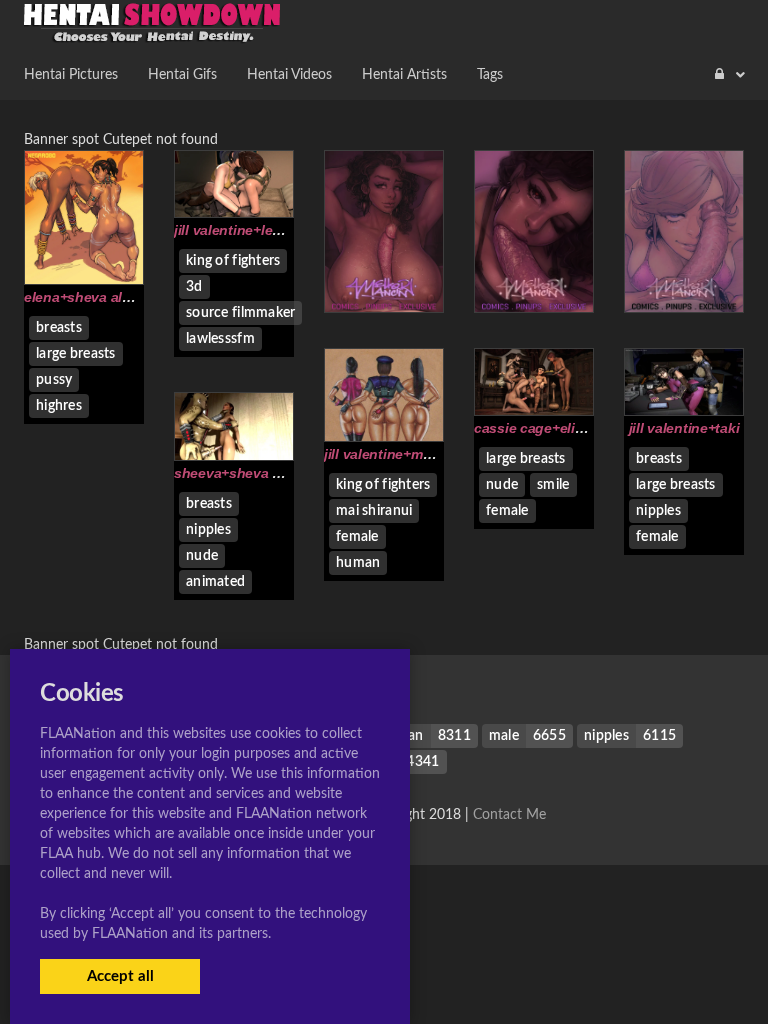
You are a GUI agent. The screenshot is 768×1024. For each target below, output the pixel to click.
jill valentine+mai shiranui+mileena (437, 454)
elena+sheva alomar (89, 297)
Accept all (120, 976)
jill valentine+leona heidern (262, 230)
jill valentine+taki (684, 428)
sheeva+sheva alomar (245, 473)
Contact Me (509, 815)
